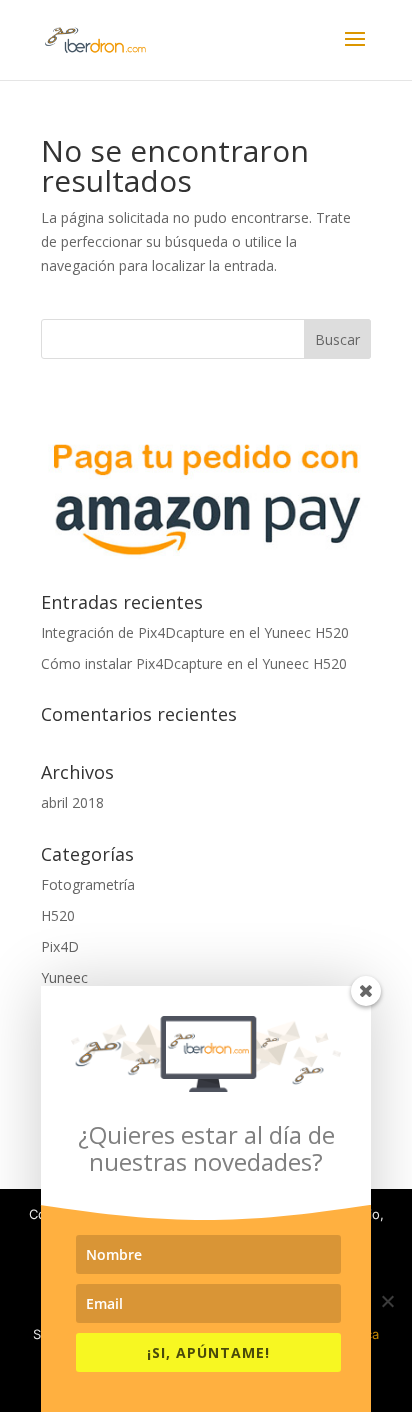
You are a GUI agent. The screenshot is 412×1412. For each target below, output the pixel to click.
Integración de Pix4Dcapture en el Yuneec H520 (195, 632)
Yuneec (64, 977)
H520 (58, 915)
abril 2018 (72, 802)
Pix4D (60, 946)
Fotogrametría (88, 884)
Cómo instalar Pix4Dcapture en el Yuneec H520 (194, 663)
